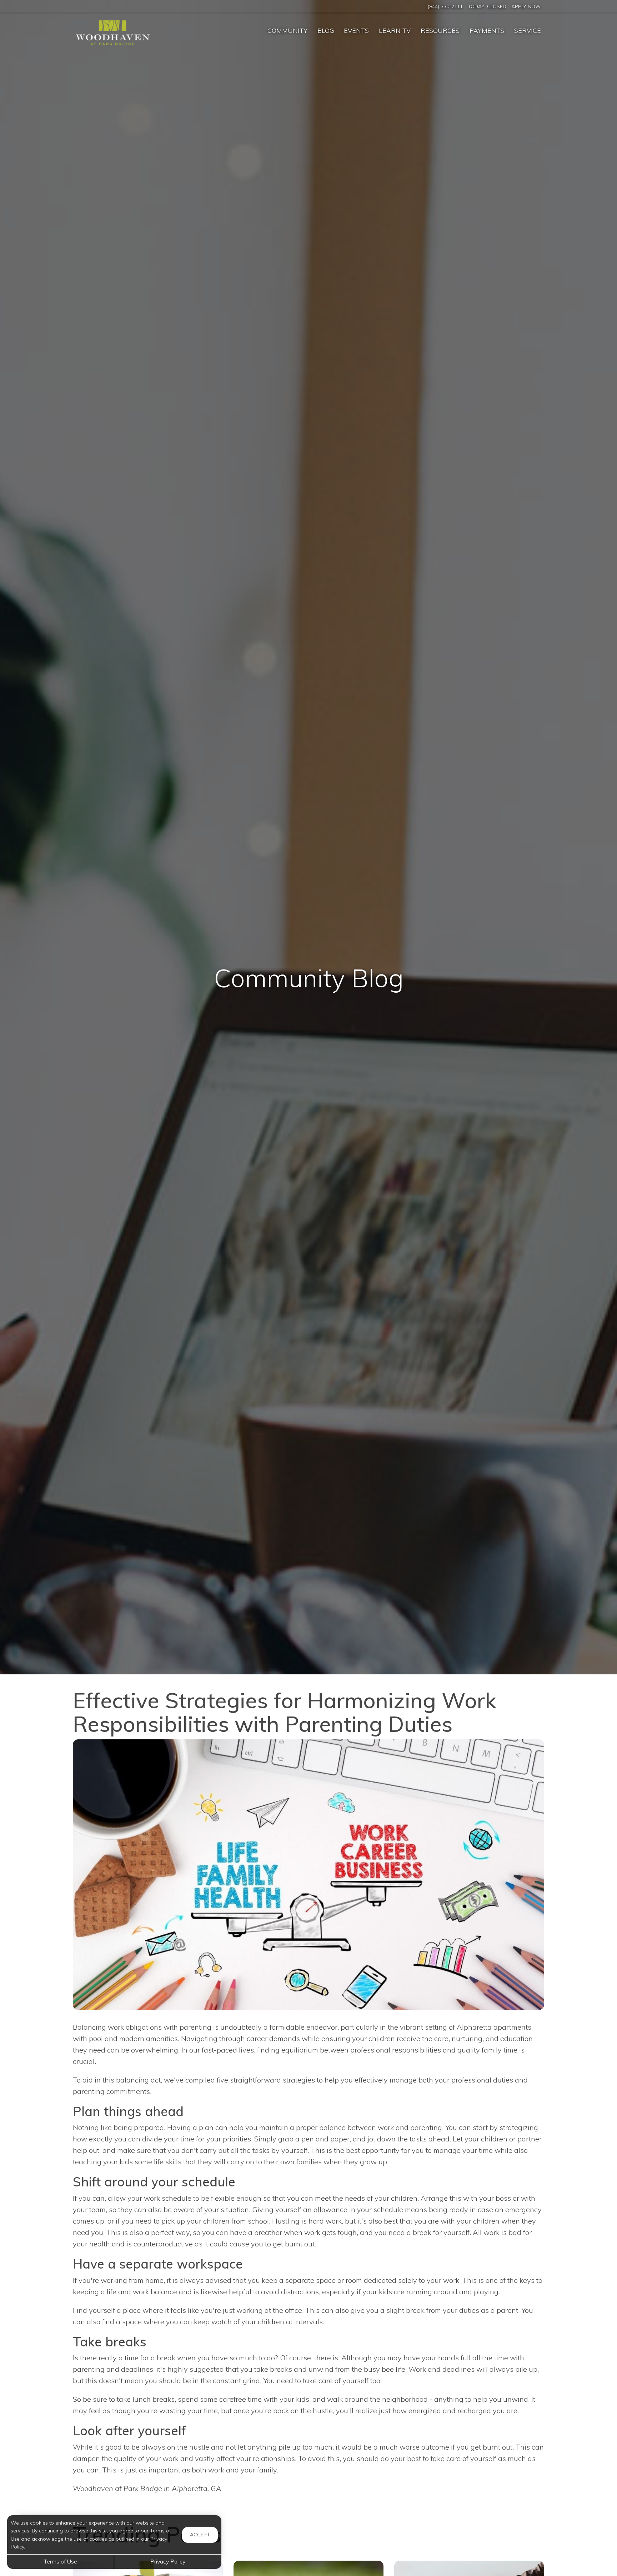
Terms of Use (61, 2561)
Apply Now (526, 6)
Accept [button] (200, 2535)
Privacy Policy (168, 2561)
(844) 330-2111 (445, 6)
